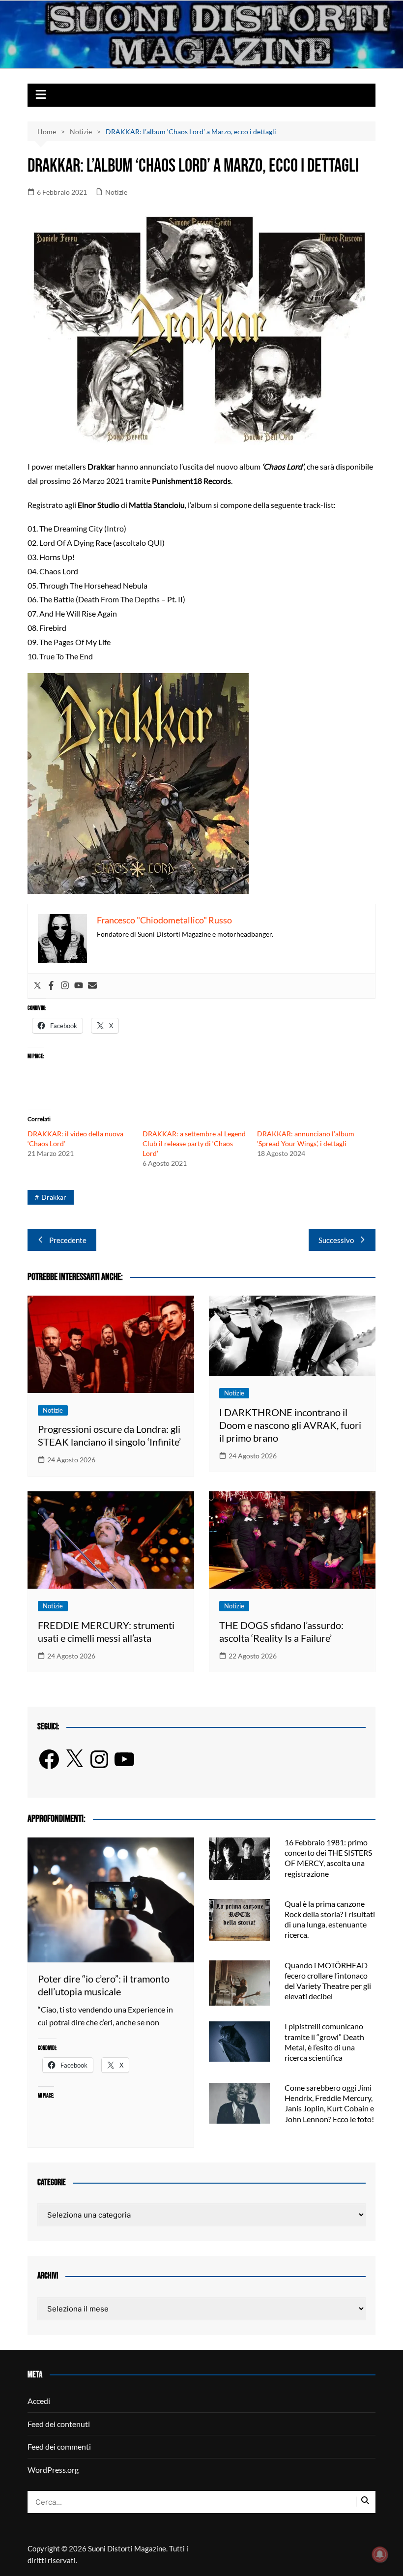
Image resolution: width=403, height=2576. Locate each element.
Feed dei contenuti (59, 2424)
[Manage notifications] (380, 2554)
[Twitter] (37, 986)
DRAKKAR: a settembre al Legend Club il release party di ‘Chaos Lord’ (194, 1143)
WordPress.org (53, 2470)
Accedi (39, 2401)
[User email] (92, 986)
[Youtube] (79, 986)
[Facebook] (51, 986)
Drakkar (54, 1197)
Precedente (68, 1240)
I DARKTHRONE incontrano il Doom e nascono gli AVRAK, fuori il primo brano (290, 1425)
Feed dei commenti (59, 2446)
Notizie (116, 192)
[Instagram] (65, 986)
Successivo (336, 1240)
